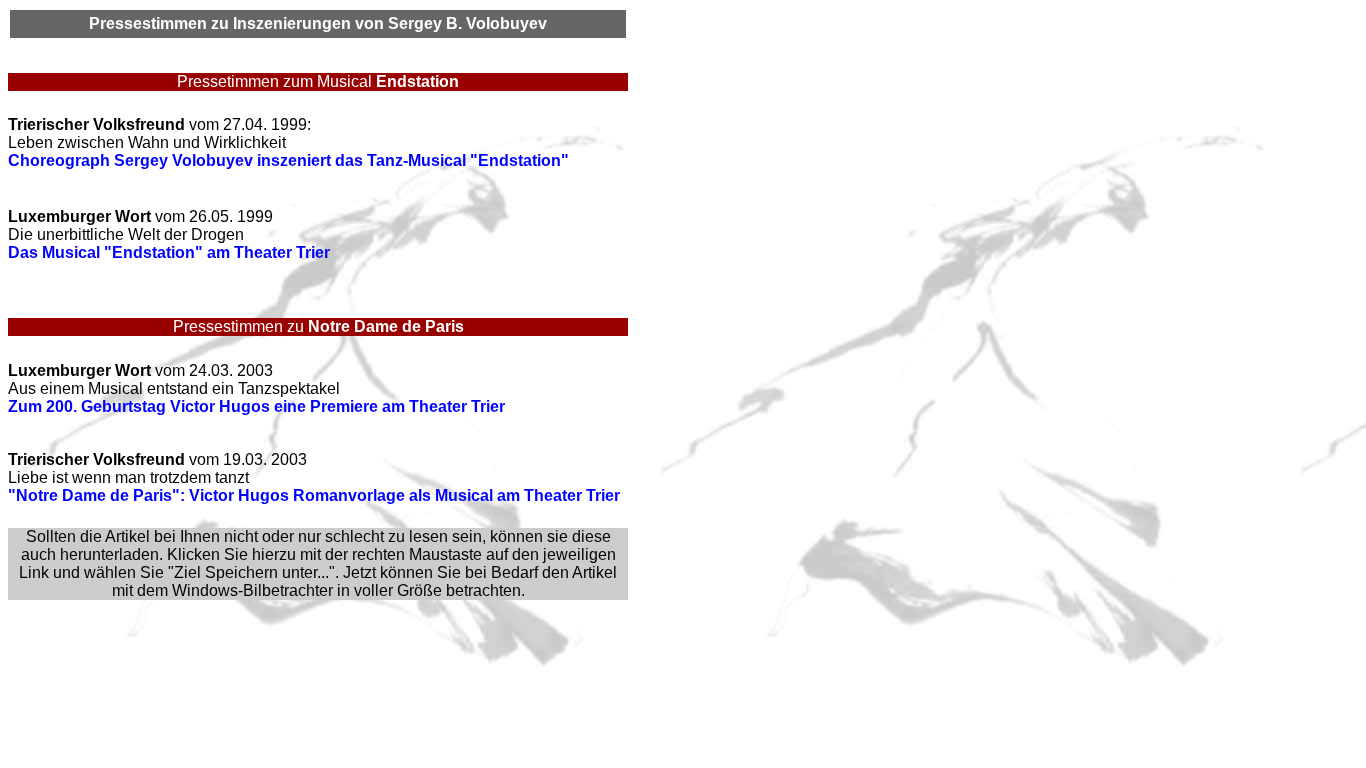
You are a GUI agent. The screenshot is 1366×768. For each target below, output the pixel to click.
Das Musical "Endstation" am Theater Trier (169, 252)
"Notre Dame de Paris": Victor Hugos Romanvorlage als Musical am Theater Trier (314, 495)
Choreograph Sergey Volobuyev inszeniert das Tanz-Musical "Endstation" (288, 160)
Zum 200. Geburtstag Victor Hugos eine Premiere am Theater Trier (256, 406)
